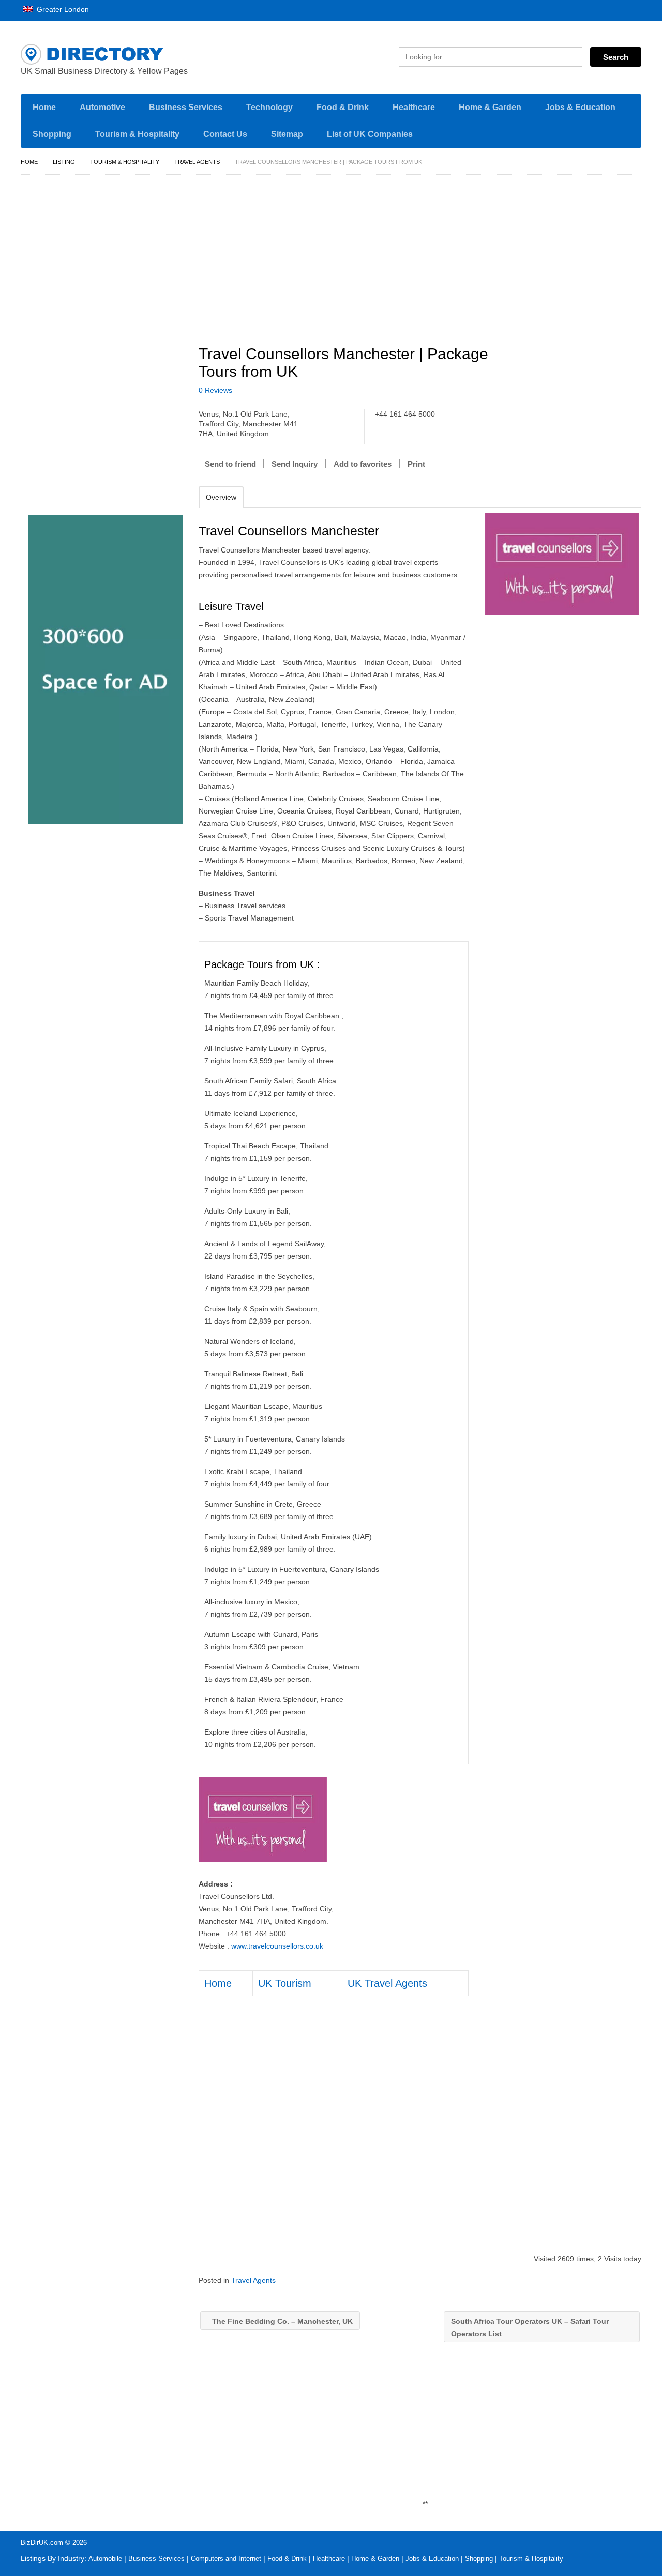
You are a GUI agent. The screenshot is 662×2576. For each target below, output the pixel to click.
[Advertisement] (426, 255)
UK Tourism (285, 1983)
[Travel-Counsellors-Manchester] (562, 564)
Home (44, 107)
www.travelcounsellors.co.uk (277, 1946)
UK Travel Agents (387, 1983)
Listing (64, 162)
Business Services (186, 107)
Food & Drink (343, 107)
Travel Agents (197, 162)
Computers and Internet (226, 2559)
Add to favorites (363, 464)
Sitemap (287, 134)
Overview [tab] (221, 497)
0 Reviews (215, 390)
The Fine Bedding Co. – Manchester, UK (281, 2321)
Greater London (62, 9)
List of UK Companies (370, 134)
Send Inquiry (295, 464)
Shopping (52, 134)
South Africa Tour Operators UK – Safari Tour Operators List (530, 2327)
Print (416, 464)
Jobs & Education (580, 107)
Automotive (102, 107)
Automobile (105, 2559)
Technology (269, 107)
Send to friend (230, 464)
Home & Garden (490, 107)
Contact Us (225, 134)
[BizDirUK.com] (119, 54)
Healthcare (414, 107)
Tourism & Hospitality (137, 134)
